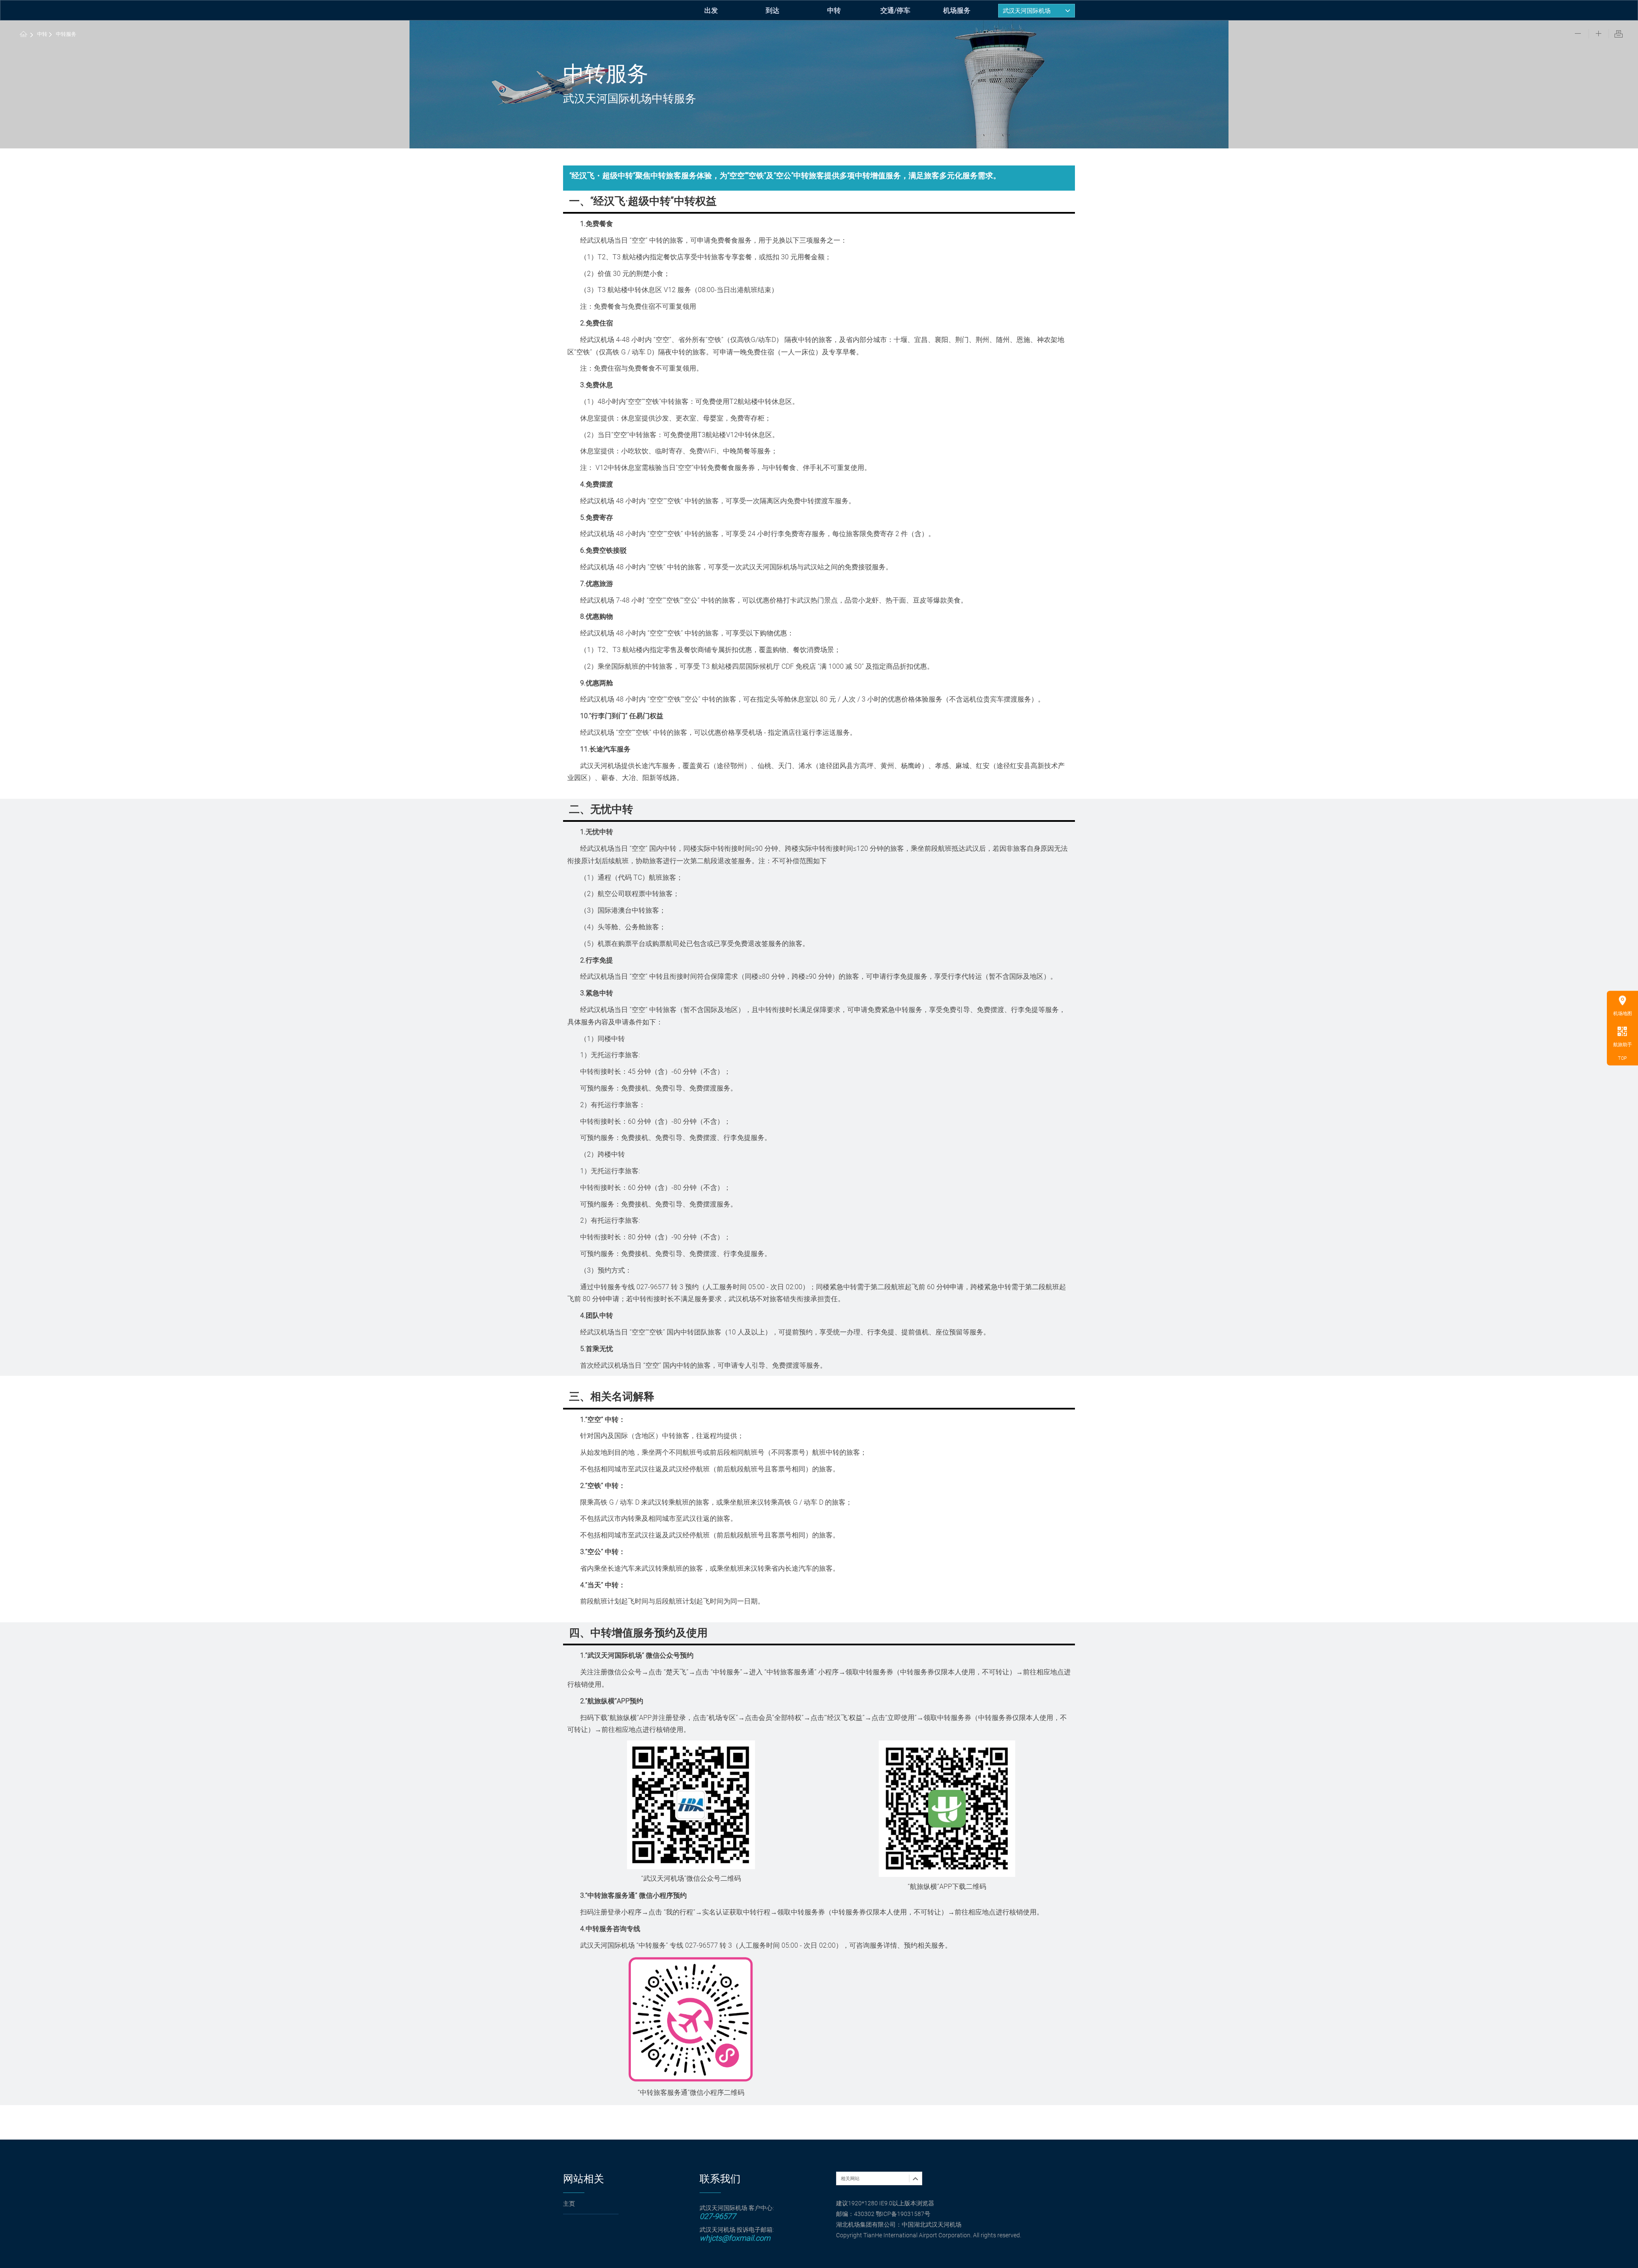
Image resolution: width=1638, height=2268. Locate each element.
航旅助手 (1623, 1045)
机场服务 (957, 10)
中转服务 (66, 34)
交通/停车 (895, 10)
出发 (711, 10)
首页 (24, 35)
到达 (773, 10)
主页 (569, 2204)
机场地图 (1623, 1014)
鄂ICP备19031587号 (903, 2214)
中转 (834, 10)
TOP (1622, 1058)
